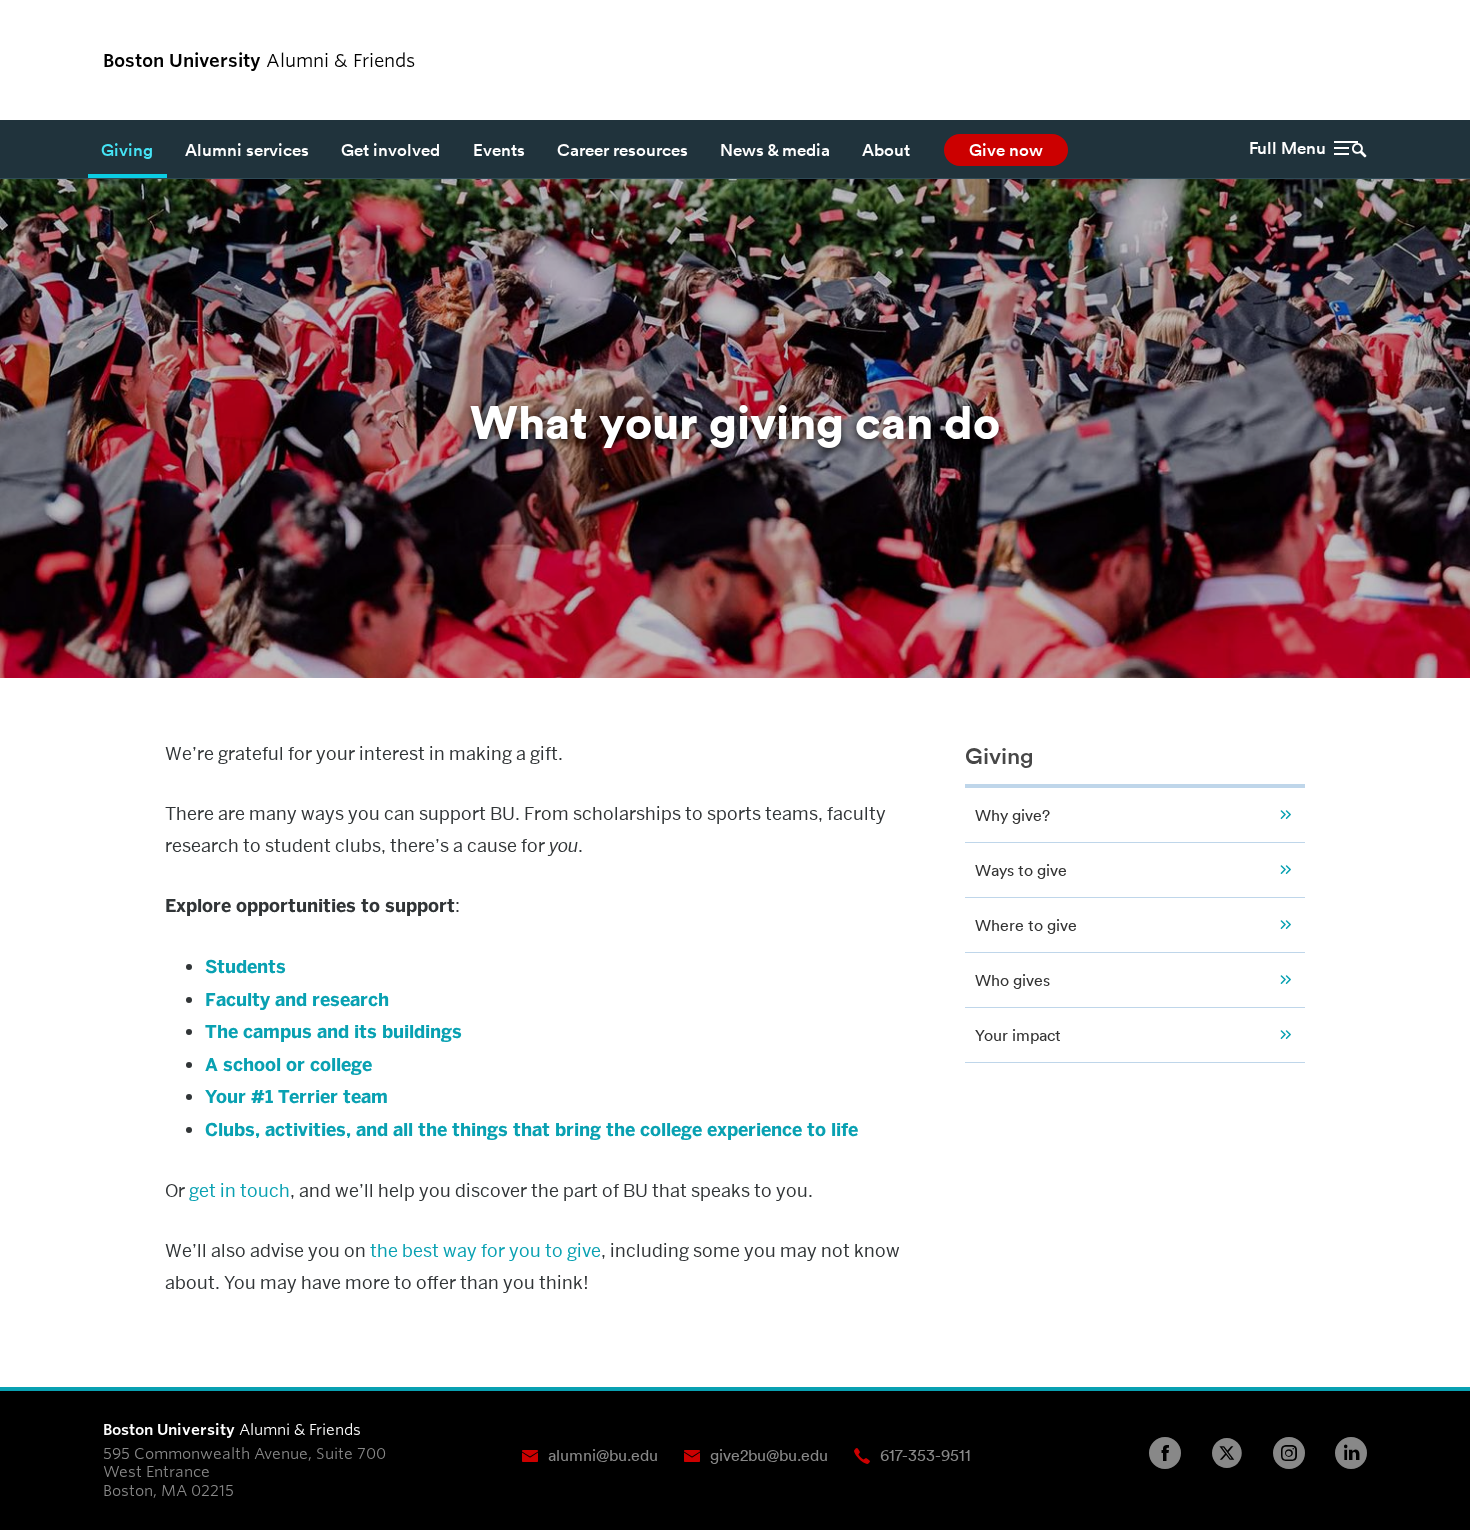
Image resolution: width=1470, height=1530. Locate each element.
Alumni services (247, 150)
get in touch (239, 1190)
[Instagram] (1297, 1452)
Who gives (1012, 980)
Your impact (1018, 1035)
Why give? (1012, 815)
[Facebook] (1173, 1452)
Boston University (1312, 60)
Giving (127, 150)
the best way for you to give (485, 1250)
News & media (775, 150)
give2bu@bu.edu (769, 1455)
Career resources (622, 150)
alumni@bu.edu (603, 1455)
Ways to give (1021, 870)
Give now (1006, 150)
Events (499, 150)
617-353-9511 (925, 1455)
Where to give (1026, 925)
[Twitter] (1235, 1452)
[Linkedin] (1359, 1452)
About (886, 150)
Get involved (390, 150)
